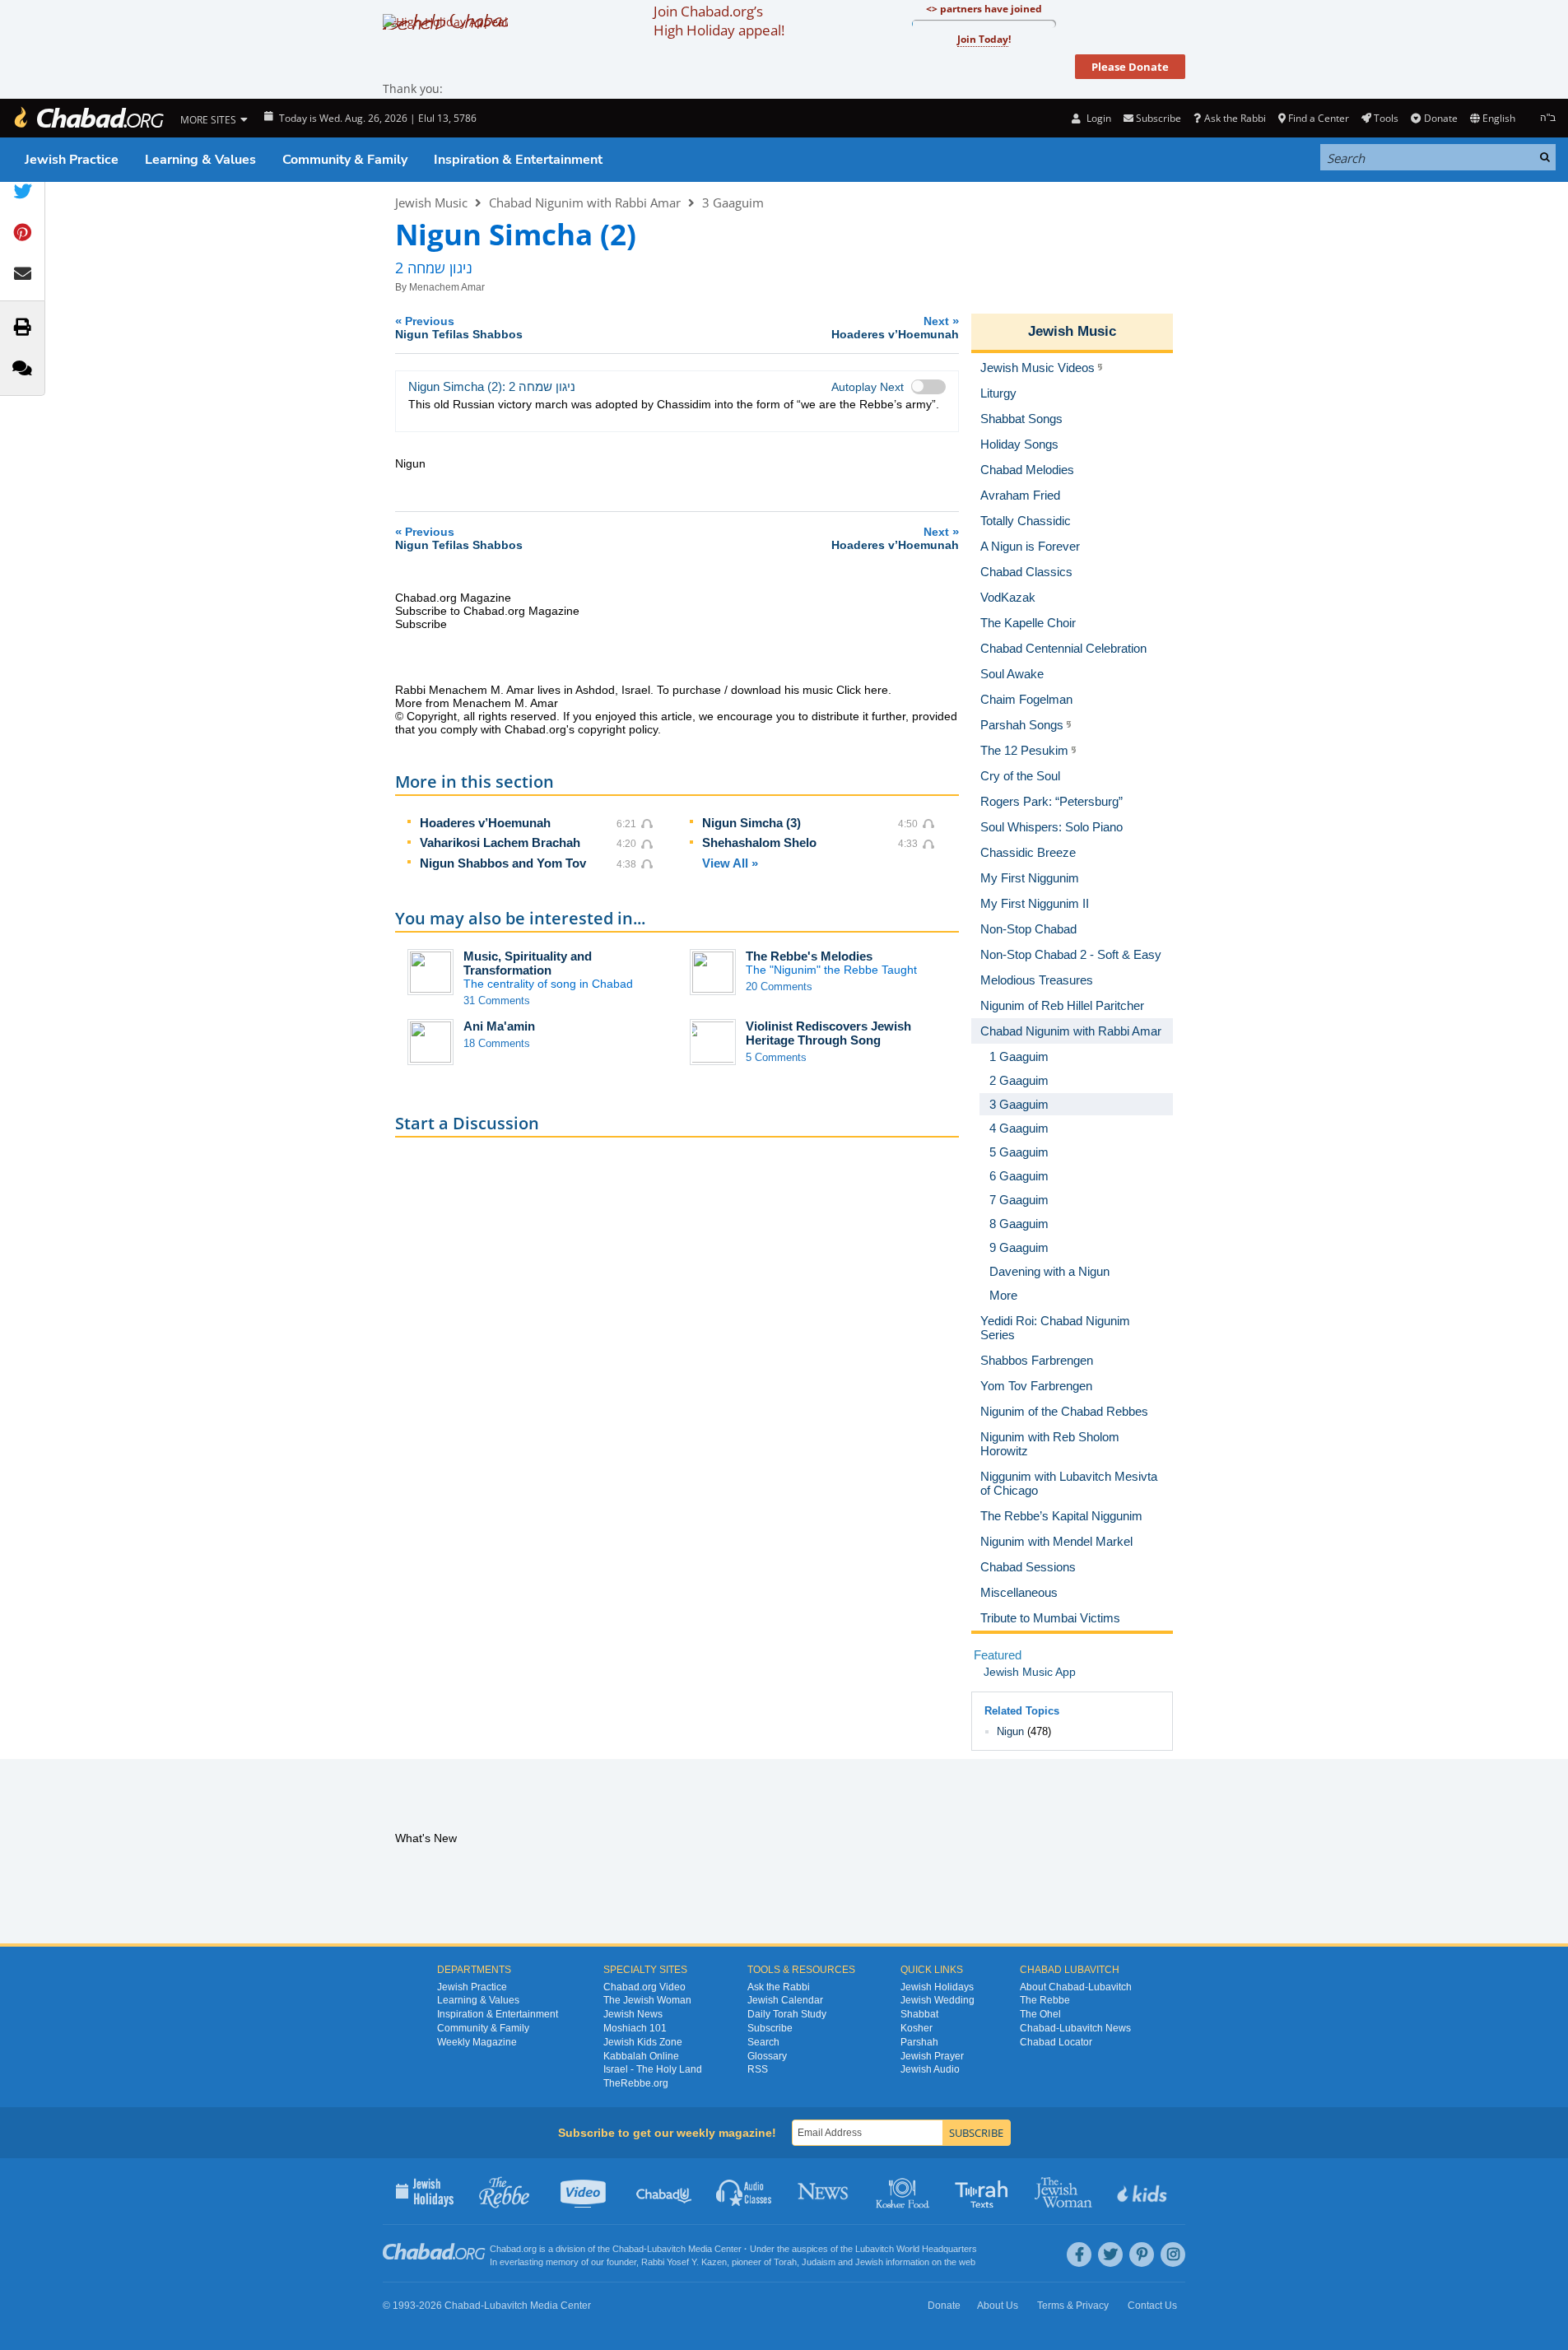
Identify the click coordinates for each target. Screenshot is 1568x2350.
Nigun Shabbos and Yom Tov (503, 863)
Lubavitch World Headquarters (916, 2249)
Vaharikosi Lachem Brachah (500, 842)
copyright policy (618, 729)
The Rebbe (1045, 2000)
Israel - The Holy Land (653, 2069)
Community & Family (345, 160)
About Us (998, 2306)
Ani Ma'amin (499, 1026)
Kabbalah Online (641, 2056)
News (824, 2191)
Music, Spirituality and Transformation (528, 963)
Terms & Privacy (1073, 2306)
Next (895, 327)
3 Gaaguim (733, 202)
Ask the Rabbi (1235, 118)
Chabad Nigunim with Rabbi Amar (585, 202)
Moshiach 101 (635, 2028)
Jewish (869, 2262)
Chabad (628, 2249)
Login (1097, 118)
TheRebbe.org (636, 2083)
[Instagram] (1173, 2255)
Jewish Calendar (785, 2000)
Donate (1440, 118)
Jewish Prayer (932, 2056)
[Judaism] (88, 118)
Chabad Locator (1056, 2042)
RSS (758, 2069)
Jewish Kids (1144, 2191)
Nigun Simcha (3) (751, 823)
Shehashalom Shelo (759, 842)
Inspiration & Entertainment (518, 160)
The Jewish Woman (647, 2000)
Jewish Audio (930, 2069)
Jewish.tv (585, 2191)
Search (763, 2042)
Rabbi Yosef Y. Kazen (684, 2262)
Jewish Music (431, 202)
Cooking (904, 2191)
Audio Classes (744, 2191)
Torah (785, 2262)
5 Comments (776, 1057)
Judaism (819, 2262)
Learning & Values (200, 160)
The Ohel (1040, 2014)
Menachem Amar (447, 287)
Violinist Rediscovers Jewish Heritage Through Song (828, 1033)
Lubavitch (666, 2249)
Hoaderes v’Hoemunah (485, 823)
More (1003, 1295)
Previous (459, 327)
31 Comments (497, 1000)
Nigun (1010, 1731)
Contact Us (1152, 2306)
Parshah (919, 2042)
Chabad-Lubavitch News (1075, 2028)
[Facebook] (1079, 2255)
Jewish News (633, 2014)
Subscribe (770, 2028)
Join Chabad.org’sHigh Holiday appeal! (719, 21)
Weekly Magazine (477, 2042)
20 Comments (779, 987)
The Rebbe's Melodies (809, 956)
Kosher (917, 2028)
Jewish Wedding (938, 2000)
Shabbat (919, 2014)
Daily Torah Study (787, 2014)
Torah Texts (984, 2191)
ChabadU (665, 2191)
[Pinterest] (1142, 2255)
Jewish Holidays (937, 1987)
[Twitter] (1110, 2255)
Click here (862, 690)
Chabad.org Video (644, 1987)
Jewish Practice (72, 160)
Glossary (767, 2056)
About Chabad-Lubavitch (1076, 1987)
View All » (730, 863)
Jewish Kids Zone (643, 2042)
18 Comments (497, 1043)
